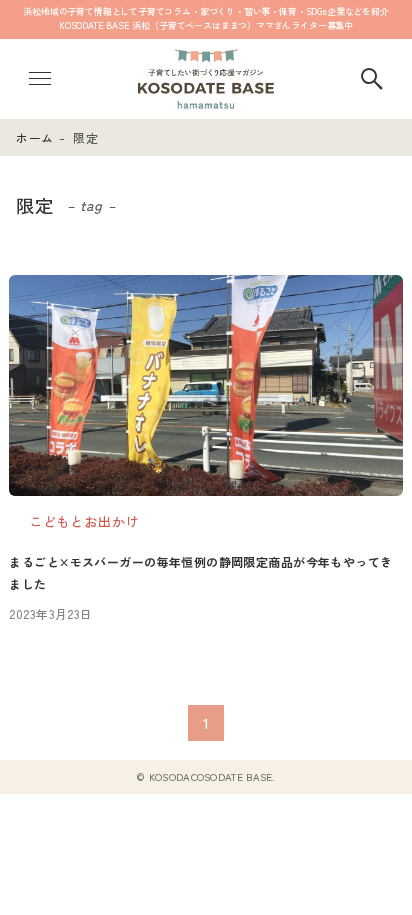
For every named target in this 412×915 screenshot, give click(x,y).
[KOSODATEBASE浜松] (206, 79)
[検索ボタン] (372, 79)
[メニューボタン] (40, 79)
